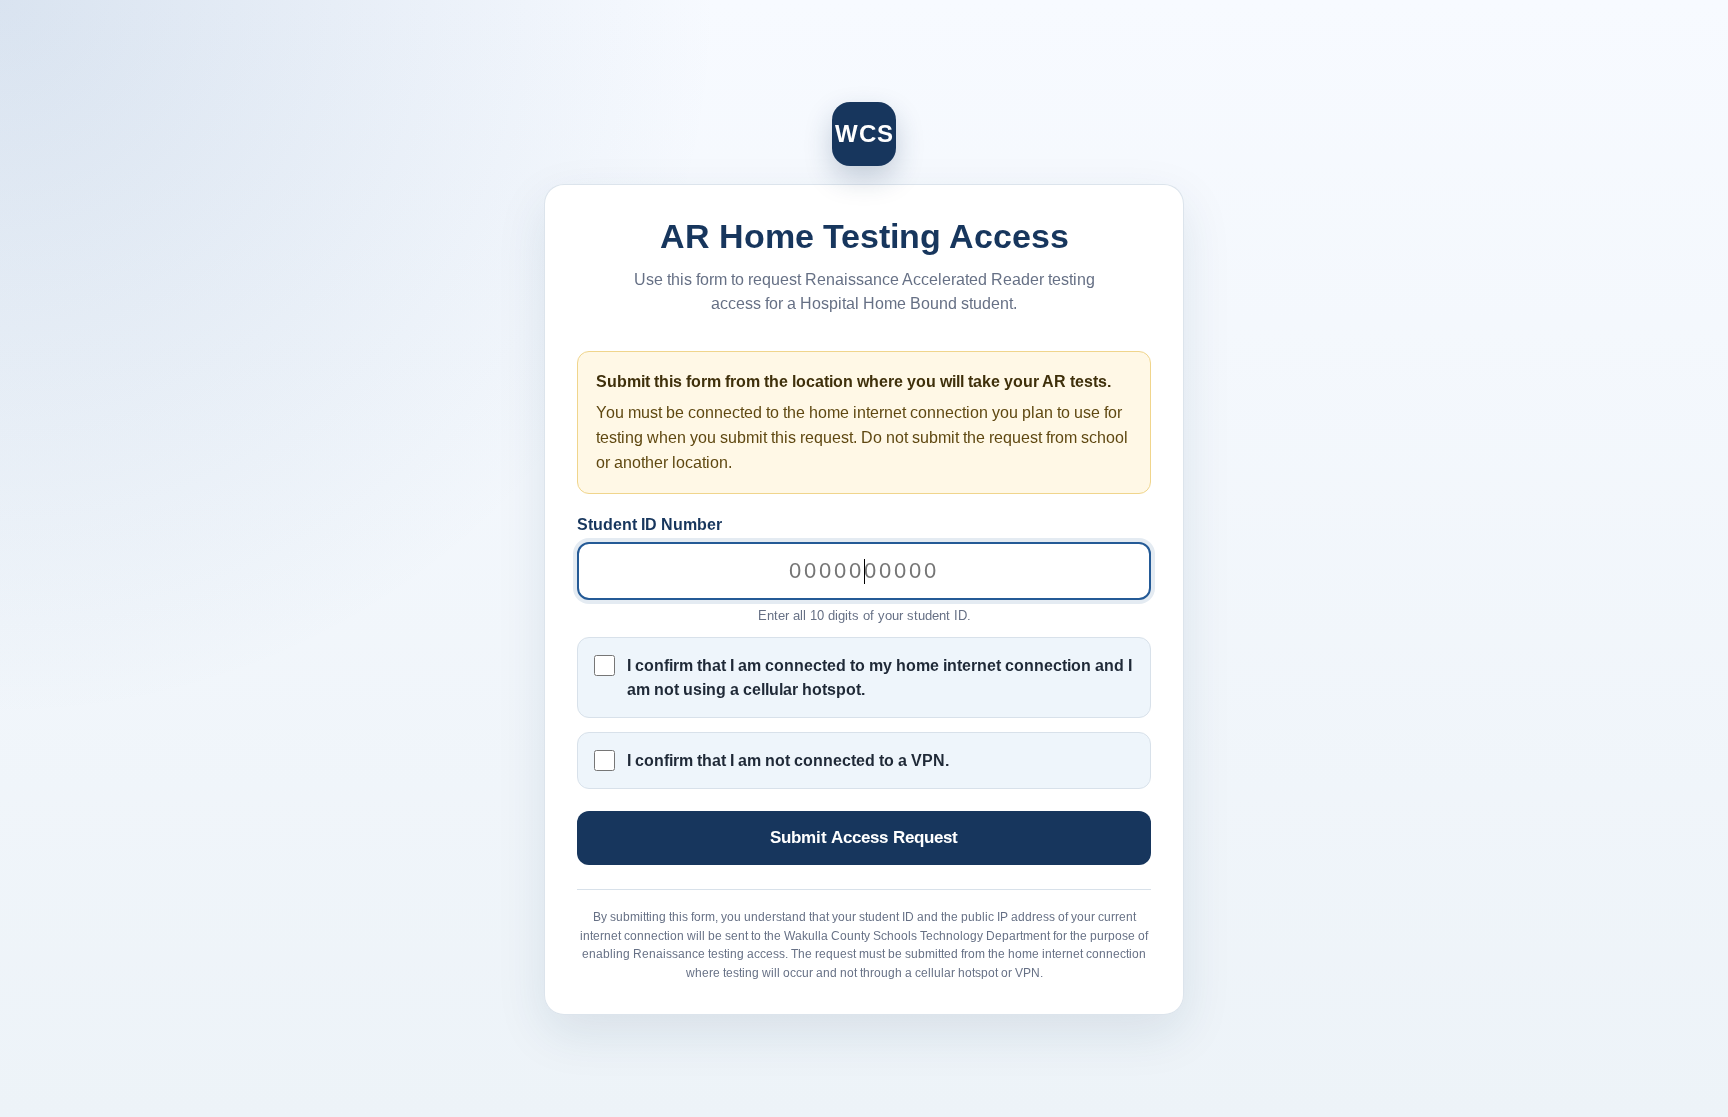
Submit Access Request (864, 837)
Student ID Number (649, 524)
